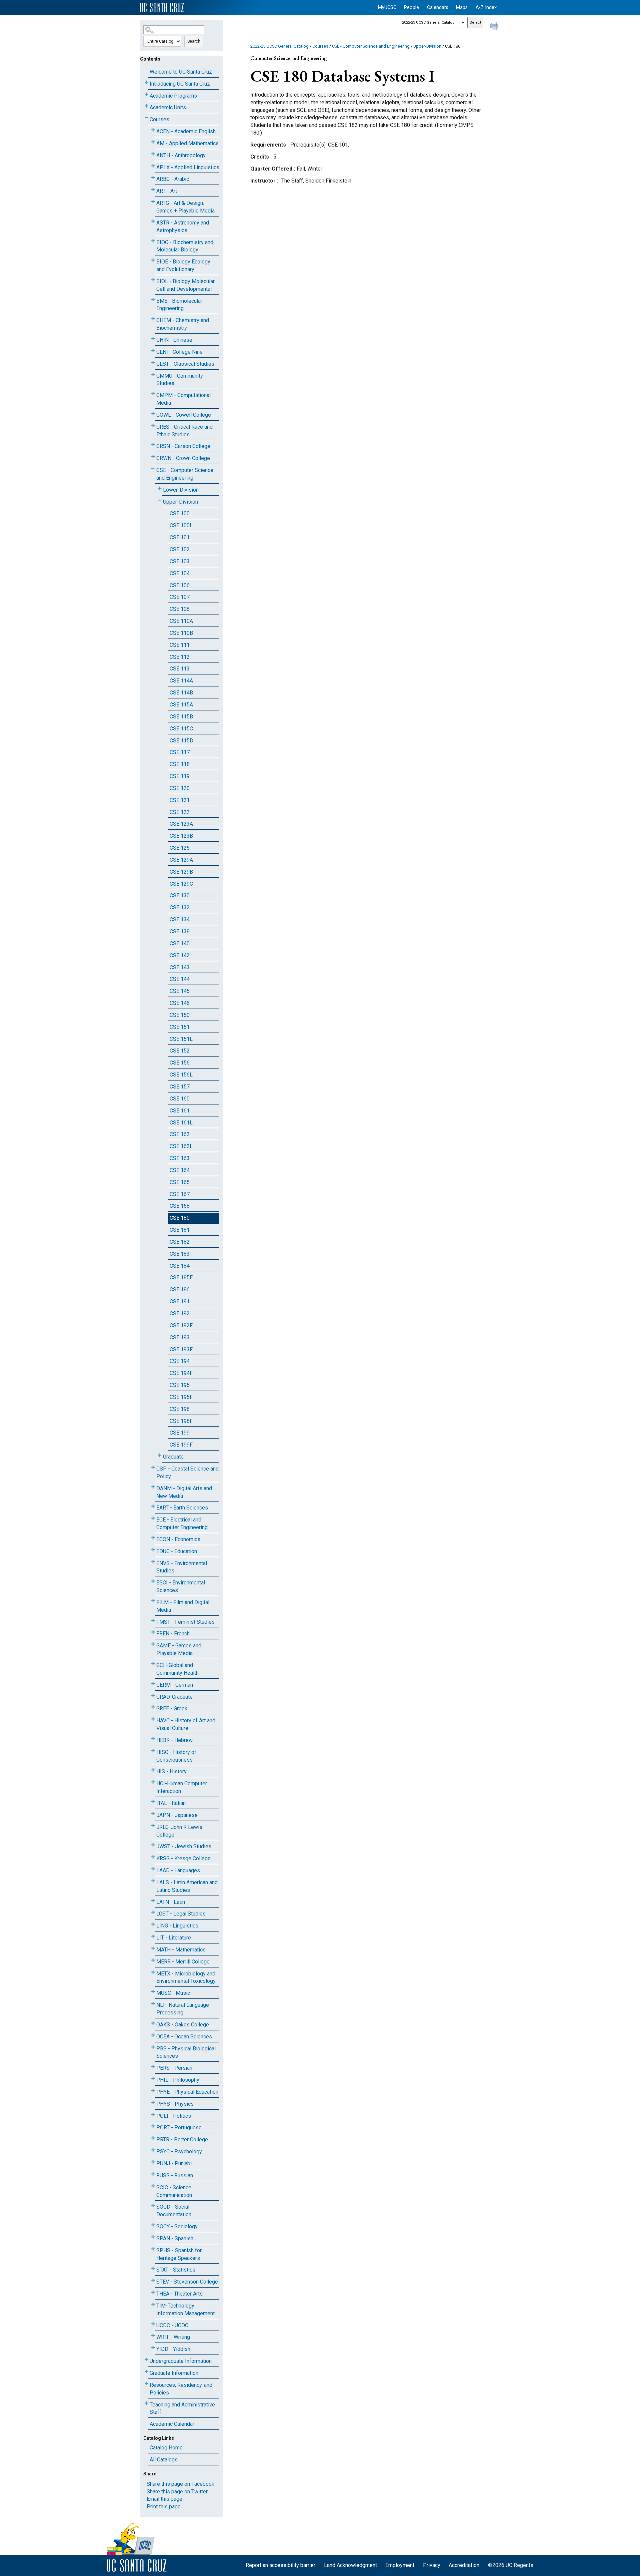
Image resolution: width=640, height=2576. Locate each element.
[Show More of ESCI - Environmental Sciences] (153, 1581)
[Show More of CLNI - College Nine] (153, 351)
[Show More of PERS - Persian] (153, 2067)
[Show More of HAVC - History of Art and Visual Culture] (153, 1719)
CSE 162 (180, 1134)
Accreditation (464, 2565)
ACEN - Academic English (186, 131)
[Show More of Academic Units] (146, 106)
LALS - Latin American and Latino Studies (187, 1886)
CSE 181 (180, 1230)
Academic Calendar (172, 2424)
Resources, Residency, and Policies (181, 2389)
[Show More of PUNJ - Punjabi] (153, 2162)
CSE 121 (180, 800)
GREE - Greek (172, 1709)
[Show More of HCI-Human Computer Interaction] (153, 1782)
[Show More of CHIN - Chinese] (153, 339)
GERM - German (175, 1685)
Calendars (438, 7)
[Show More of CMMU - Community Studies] (153, 375)
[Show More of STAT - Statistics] (153, 2268)
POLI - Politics (174, 2116)
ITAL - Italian (171, 1803)
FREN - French (173, 1634)
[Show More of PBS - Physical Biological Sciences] (153, 2047)
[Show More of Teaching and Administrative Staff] (146, 2403)
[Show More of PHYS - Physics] (153, 2103)
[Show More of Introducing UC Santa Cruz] (146, 82)
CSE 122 (180, 812)
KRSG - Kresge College (183, 1858)
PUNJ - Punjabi (174, 2163)
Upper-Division (180, 502)
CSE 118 (180, 764)
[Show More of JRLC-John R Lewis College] (153, 1826)
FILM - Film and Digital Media (183, 1606)
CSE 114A (181, 681)
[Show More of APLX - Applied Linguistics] (153, 166)
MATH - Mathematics (181, 1950)
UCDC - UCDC (172, 2325)
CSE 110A (181, 621)
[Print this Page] (495, 27)
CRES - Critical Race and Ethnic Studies (184, 431)
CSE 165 (180, 1182)
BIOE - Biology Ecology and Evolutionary (183, 265)
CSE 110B (181, 633)
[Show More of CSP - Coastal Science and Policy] (153, 1467)
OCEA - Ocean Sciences (184, 2037)
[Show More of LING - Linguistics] (153, 1924)
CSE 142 (180, 955)
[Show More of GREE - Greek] (153, 1707)
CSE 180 (180, 1218)
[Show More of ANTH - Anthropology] (153, 154)
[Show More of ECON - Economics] (153, 1538)
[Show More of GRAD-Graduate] (153, 1696)
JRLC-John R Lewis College (179, 1831)
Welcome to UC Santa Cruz (181, 72)
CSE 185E (181, 1278)
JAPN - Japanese (177, 1815)
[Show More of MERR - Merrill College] (153, 1960)
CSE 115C (181, 729)
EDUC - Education (177, 1551)
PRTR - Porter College (182, 2140)
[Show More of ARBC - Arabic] (153, 178)
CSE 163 (180, 1158)
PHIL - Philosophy (178, 2080)
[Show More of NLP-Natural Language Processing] (153, 2004)
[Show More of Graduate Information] (146, 2372)
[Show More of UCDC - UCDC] (153, 2324)
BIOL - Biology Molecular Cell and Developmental (185, 285)
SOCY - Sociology (177, 2226)
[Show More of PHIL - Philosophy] (153, 2079)
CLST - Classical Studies (185, 364)
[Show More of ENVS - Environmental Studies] (153, 1562)
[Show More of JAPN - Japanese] (153, 1814)
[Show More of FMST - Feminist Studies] (153, 1621)
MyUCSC (387, 7)
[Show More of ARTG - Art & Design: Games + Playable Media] (153, 202)
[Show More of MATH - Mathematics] (153, 1948)
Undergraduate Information (181, 2361)
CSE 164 (180, 1170)
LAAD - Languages (178, 1870)
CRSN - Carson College (183, 446)
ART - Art (167, 191)
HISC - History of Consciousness (176, 1756)
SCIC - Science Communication (174, 2191)
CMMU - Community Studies (180, 380)
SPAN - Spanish (175, 2238)
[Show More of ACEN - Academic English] (153, 130)
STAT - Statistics (176, 2270)
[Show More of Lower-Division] (160, 488)
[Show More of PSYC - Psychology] (153, 2150)
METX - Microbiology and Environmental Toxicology (186, 1977)
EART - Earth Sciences (182, 1508)
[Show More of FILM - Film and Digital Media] (153, 1601)
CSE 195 (180, 1385)
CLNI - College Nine (179, 352)
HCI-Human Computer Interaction (182, 1787)
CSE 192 (180, 1313)
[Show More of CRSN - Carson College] (153, 445)
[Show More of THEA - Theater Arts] (153, 2292)
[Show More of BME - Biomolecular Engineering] (153, 300)
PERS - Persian (174, 2068)
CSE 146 (180, 1003)
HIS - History (171, 1771)
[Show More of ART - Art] (153, 190)
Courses (159, 119)
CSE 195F (181, 1397)
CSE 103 (180, 561)
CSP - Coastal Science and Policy (187, 1473)
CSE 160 (180, 1099)
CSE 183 (180, 1254)
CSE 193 (180, 1337)
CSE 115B (181, 717)
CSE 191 (180, 1301)
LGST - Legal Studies (181, 1914)
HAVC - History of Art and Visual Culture (186, 1724)
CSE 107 (180, 597)
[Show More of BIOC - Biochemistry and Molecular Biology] (153, 241)
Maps (462, 7)
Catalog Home (166, 2448)
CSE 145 (180, 991)
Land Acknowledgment (350, 2565)
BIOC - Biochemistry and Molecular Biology (185, 246)
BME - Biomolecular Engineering (179, 305)
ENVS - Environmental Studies (182, 1567)
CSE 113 (180, 669)
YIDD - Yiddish (173, 2349)
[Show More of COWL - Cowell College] (153, 414)
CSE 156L (181, 1075)
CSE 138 (180, 931)
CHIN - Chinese (174, 340)
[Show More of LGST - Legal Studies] (153, 1912)
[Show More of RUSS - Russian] (153, 2174)
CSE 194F (181, 1373)
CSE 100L (181, 525)
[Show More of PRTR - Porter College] (153, 2138)
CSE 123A (181, 824)
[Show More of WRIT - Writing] (153, 2336)
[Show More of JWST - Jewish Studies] (153, 1845)
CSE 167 (180, 1194)
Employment (400, 2565)
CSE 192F (181, 1325)
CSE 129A (181, 860)
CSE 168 (180, 1206)
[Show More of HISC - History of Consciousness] (153, 1751)
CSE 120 (180, 788)
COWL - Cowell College (184, 415)
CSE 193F (181, 1349)
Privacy (432, 2565)
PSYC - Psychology (179, 2151)
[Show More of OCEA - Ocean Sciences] (153, 2035)
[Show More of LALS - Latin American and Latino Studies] (153, 1881)
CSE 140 (180, 943)
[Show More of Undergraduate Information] (146, 2360)
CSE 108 (180, 609)
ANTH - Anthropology (181, 155)
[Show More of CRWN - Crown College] (153, 457)
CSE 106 (180, 585)
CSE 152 (180, 1051)
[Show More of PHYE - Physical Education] (153, 2091)
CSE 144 (180, 979)
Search (194, 41)
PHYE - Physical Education (187, 2092)
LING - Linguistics (177, 1926)
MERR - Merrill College (183, 1962)
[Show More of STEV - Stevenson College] (153, 2280)
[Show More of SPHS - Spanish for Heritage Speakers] (153, 2249)
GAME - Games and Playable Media (179, 1649)
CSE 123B (181, 836)
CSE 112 (180, 657)
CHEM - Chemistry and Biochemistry (183, 324)
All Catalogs (164, 2460)
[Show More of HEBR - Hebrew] (153, 1739)
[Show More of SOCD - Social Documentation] (153, 2205)
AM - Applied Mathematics (187, 143)
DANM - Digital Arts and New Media (184, 1492)
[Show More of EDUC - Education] (153, 1550)
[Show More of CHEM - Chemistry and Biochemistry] (153, 319)
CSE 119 (180, 776)
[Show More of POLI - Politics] (153, 2115)
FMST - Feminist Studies (185, 1622)
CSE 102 (180, 549)
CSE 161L (181, 1123)
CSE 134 (180, 919)
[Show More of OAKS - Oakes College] (153, 2023)
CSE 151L (181, 1039)
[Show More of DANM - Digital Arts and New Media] (153, 1487)
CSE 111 (180, 645)
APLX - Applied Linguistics (188, 167)
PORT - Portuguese (179, 2128)
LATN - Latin (171, 1902)
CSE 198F (181, 1421)
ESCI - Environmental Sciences (181, 1586)
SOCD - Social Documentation (174, 2211)
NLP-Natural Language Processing (183, 2009)
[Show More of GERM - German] (153, 1684)
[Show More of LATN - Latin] (153, 1901)
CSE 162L (181, 1146)
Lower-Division (181, 490)
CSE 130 (180, 895)
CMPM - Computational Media (183, 399)
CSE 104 (180, 573)
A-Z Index (486, 7)
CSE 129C (181, 884)
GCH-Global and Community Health (177, 1669)
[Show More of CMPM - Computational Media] (153, 394)
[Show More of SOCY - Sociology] (153, 2225)
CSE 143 (180, 967)
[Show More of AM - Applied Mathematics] (153, 142)
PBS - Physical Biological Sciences (186, 2052)
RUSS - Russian (175, 2175)
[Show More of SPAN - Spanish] (153, 2237)
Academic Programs (173, 96)
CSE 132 (180, 907)
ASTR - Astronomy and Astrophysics (183, 226)
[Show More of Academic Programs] (146, 94)
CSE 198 (180, 1409)
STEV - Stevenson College (187, 2282)
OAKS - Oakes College (183, 2025)
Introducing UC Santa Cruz (180, 84)
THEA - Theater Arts (179, 2294)
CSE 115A (181, 705)
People (411, 7)
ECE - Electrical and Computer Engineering (182, 1523)
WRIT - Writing (173, 2337)
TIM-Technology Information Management (185, 2310)
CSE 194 (180, 1361)
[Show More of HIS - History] (153, 1770)
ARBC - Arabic (173, 179)
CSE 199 (180, 1433)
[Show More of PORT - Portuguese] (153, 2126)
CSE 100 (180, 513)
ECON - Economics (178, 1539)
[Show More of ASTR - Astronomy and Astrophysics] (153, 221)
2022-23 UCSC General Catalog (279, 46)
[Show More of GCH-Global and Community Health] (153, 1664)
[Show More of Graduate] (160, 1455)
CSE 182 (180, 1242)
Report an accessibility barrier (280, 2565)
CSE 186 (180, 1289)
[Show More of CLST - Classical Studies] (153, 363)
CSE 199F (181, 1445)
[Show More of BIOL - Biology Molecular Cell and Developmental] (153, 280)
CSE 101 (180, 537)
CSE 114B (181, 693)
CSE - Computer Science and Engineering (185, 474)
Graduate (173, 1457)
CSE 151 (180, 1027)
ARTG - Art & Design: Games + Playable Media (185, 207)
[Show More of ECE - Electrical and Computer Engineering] (153, 1518)
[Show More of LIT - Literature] (153, 1936)
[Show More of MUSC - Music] (153, 1992)
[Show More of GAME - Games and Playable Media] (153, 1644)
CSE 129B (181, 872)
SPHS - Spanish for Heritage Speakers (179, 2254)
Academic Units (168, 107)
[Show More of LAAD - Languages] (153, 1869)
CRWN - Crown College (183, 458)
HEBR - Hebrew (174, 1740)
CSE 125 (180, 848)
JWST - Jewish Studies (184, 1846)
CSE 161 (180, 1111)
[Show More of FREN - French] (153, 1632)
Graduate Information (174, 2373)
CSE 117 (180, 752)
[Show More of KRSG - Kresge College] (153, 1857)
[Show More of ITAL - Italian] (153, 1802)
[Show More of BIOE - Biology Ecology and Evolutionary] (153, 260)
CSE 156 (180, 1063)
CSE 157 (180, 1087)
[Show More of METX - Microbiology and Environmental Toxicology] (153, 1972)
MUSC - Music (173, 1993)
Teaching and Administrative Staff (182, 2408)
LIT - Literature (174, 1938)
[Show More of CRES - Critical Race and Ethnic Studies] (153, 426)
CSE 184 (180, 1266)
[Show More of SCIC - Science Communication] (153, 2186)
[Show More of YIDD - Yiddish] (153, 2348)
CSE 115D (181, 741)
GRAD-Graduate (174, 1697)
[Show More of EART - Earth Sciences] (153, 1506)
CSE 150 (180, 1015)
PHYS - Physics (175, 2104)
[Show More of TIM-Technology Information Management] (153, 2304)
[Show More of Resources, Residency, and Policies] (146, 2384)
